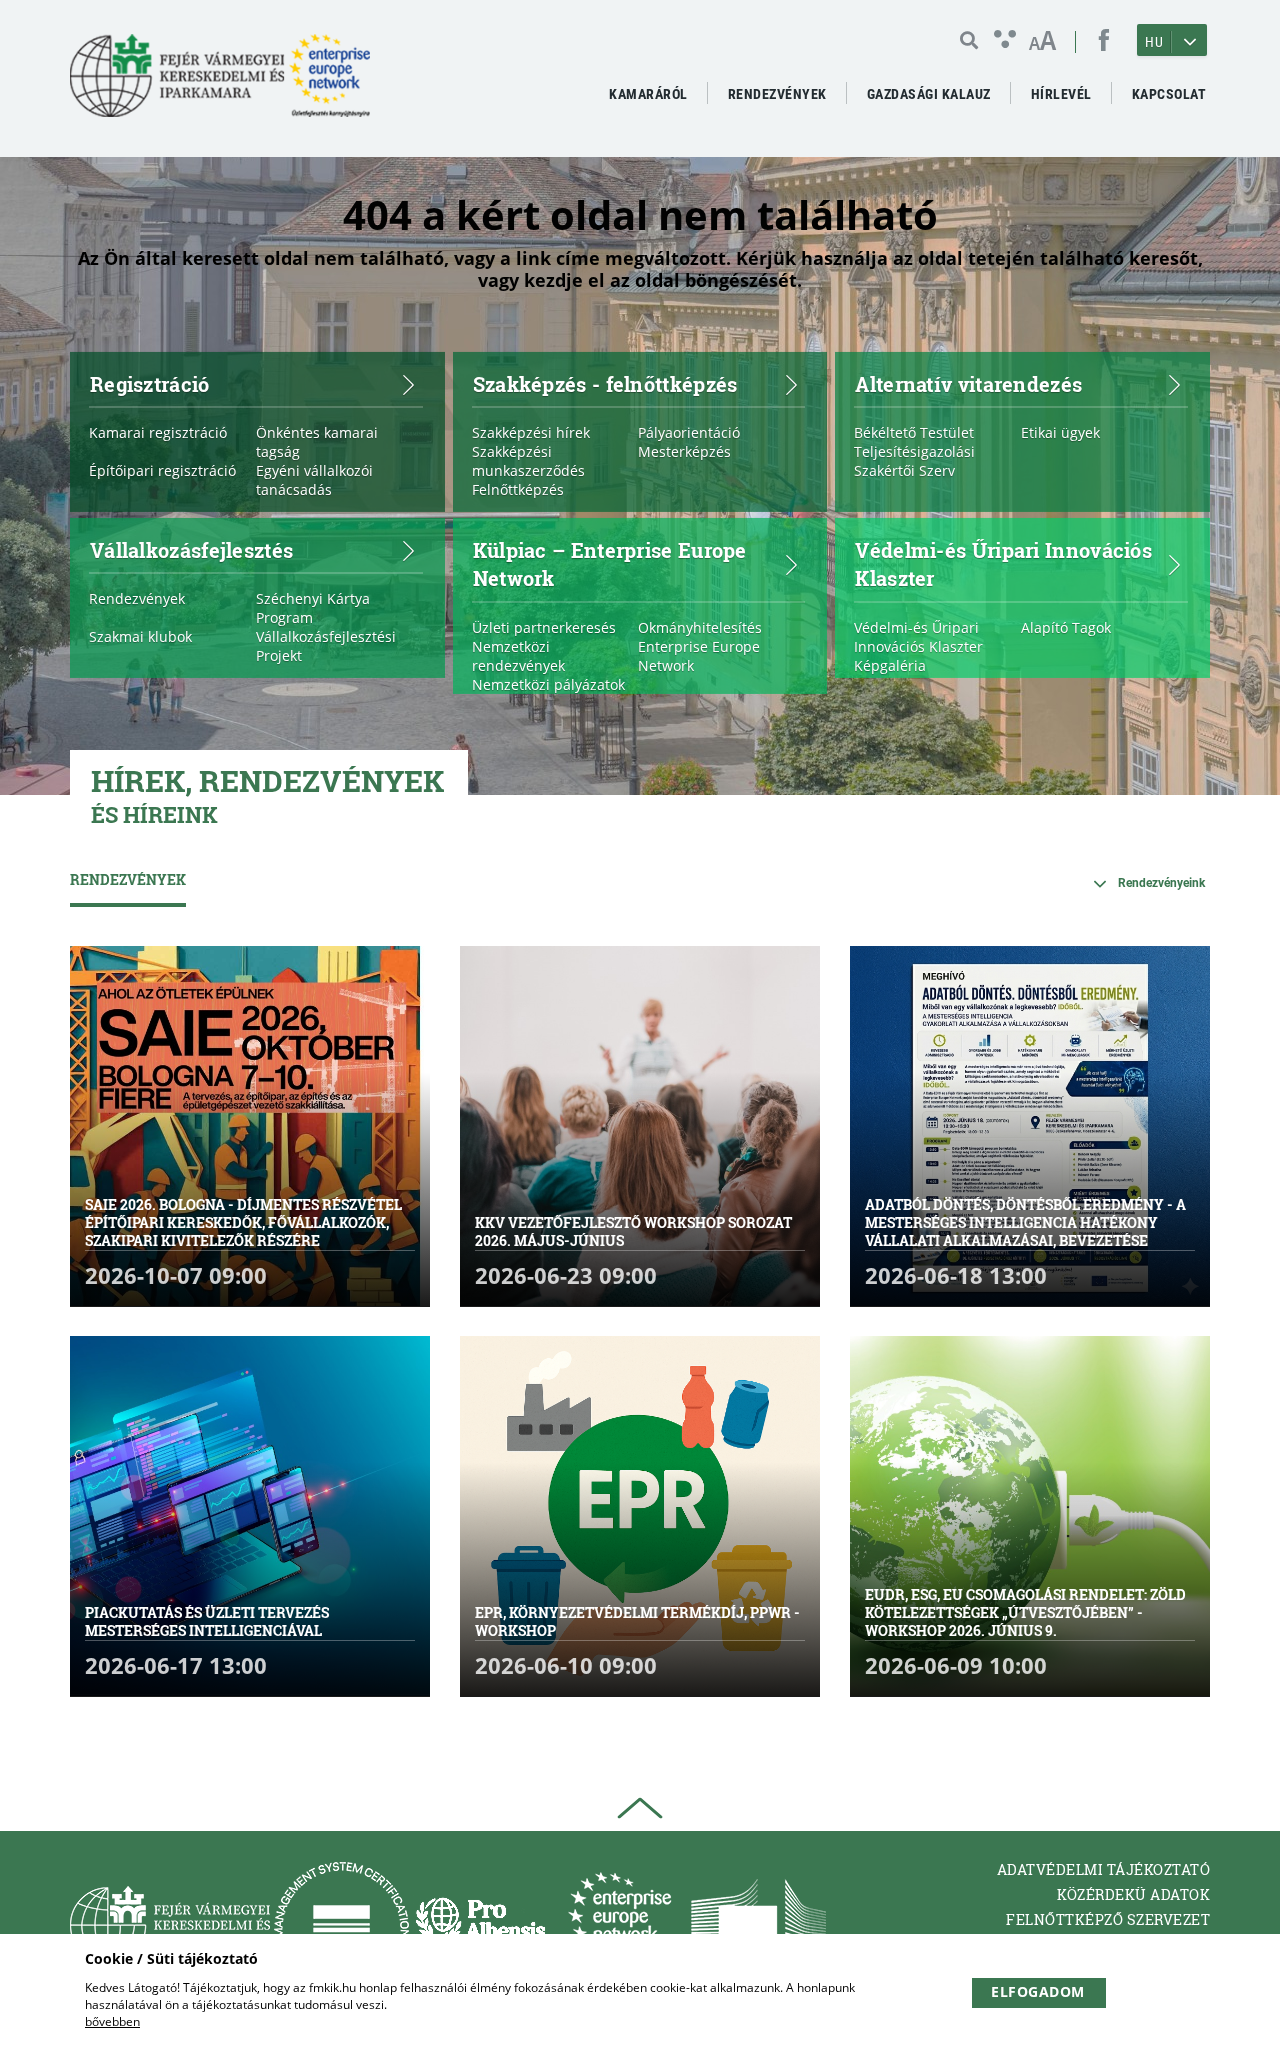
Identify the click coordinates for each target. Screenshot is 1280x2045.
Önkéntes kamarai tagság (317, 442)
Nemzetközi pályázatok (548, 684)
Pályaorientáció (689, 432)
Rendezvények (137, 598)
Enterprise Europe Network (699, 656)
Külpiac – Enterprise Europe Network (610, 563)
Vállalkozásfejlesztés (191, 549)
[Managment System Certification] (341, 1924)
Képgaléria (890, 665)
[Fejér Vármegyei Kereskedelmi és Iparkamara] (220, 83)
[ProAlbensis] (480, 1924)
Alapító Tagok (1066, 627)
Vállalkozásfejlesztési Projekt (326, 646)
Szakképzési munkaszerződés (528, 461)
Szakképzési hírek (531, 432)
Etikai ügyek (1060, 432)
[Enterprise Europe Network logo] (619, 1924)
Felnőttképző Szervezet (1108, 1919)
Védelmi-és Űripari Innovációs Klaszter (1003, 563)
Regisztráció (150, 383)
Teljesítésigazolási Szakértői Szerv (914, 461)
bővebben (112, 2021)
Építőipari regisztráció (162, 470)
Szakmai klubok (140, 636)
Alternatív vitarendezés (968, 383)
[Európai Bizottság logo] (758, 1924)
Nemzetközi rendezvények (518, 656)
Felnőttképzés (518, 489)
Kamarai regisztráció (158, 432)
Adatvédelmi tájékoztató (1104, 1869)
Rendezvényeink (1161, 883)
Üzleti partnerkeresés (544, 627)
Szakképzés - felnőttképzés (605, 383)
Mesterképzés (684, 451)
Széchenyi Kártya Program (313, 608)
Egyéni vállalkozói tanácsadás (314, 480)
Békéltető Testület (914, 432)
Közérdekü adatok (1133, 1894)
